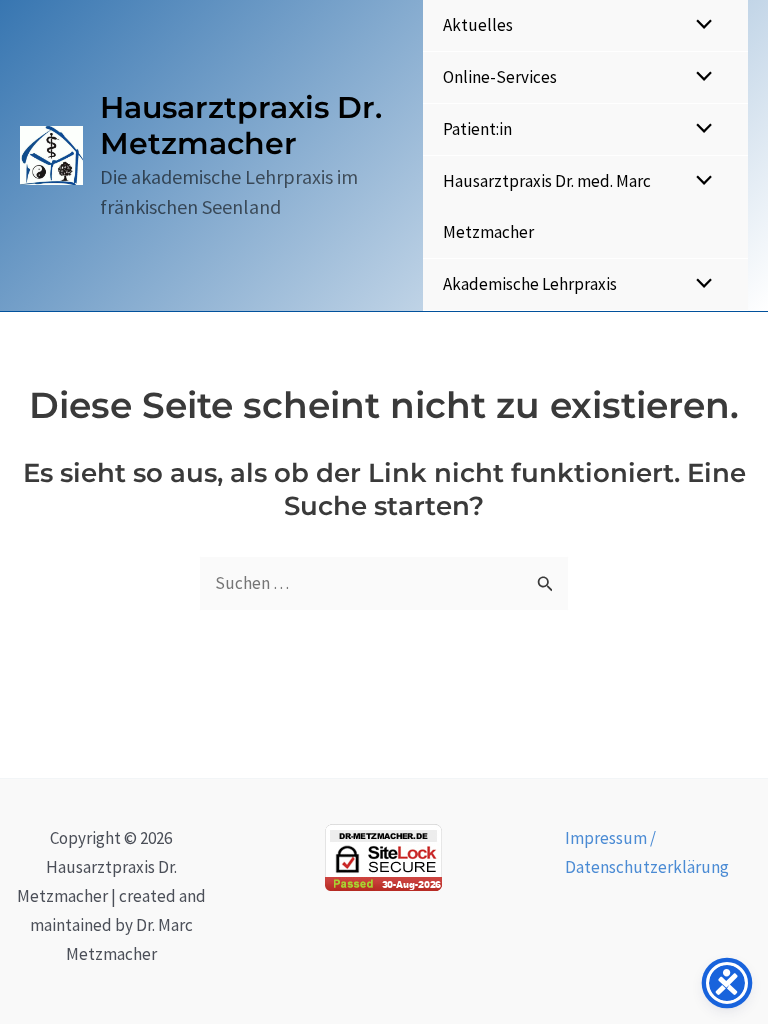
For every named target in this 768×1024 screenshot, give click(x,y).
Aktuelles (478, 25)
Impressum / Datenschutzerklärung (647, 852)
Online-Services (500, 77)
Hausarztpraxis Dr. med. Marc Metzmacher (547, 206)
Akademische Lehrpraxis (530, 284)
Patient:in (477, 129)
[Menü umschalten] (699, 25)
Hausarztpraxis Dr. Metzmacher (241, 125)
